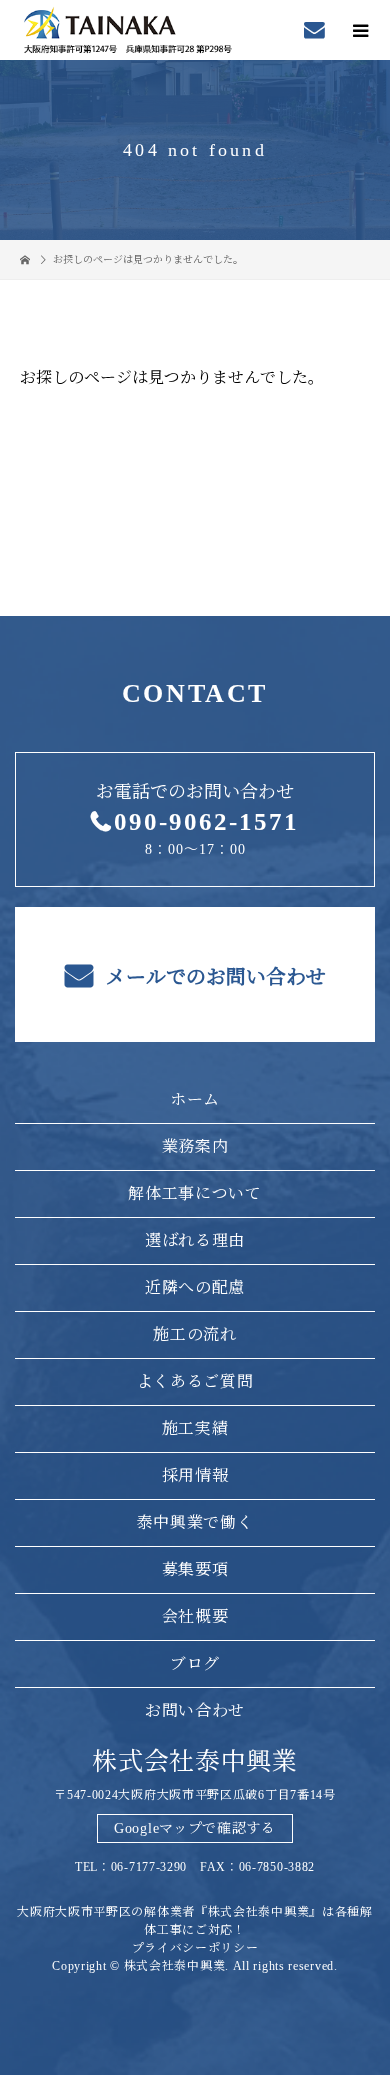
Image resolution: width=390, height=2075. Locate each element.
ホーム (195, 1099)
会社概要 (195, 1616)
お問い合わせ (195, 1710)
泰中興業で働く (195, 1522)
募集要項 (195, 1569)
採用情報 (195, 1475)
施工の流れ (195, 1334)
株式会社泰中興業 (195, 1761)
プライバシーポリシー (195, 1948)
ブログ (195, 1663)
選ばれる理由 (195, 1240)
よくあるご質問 (195, 1381)
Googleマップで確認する (195, 1828)
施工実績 (195, 1428)
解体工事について (195, 1193)
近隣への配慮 (195, 1287)
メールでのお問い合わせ (213, 977)
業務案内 (195, 1146)
